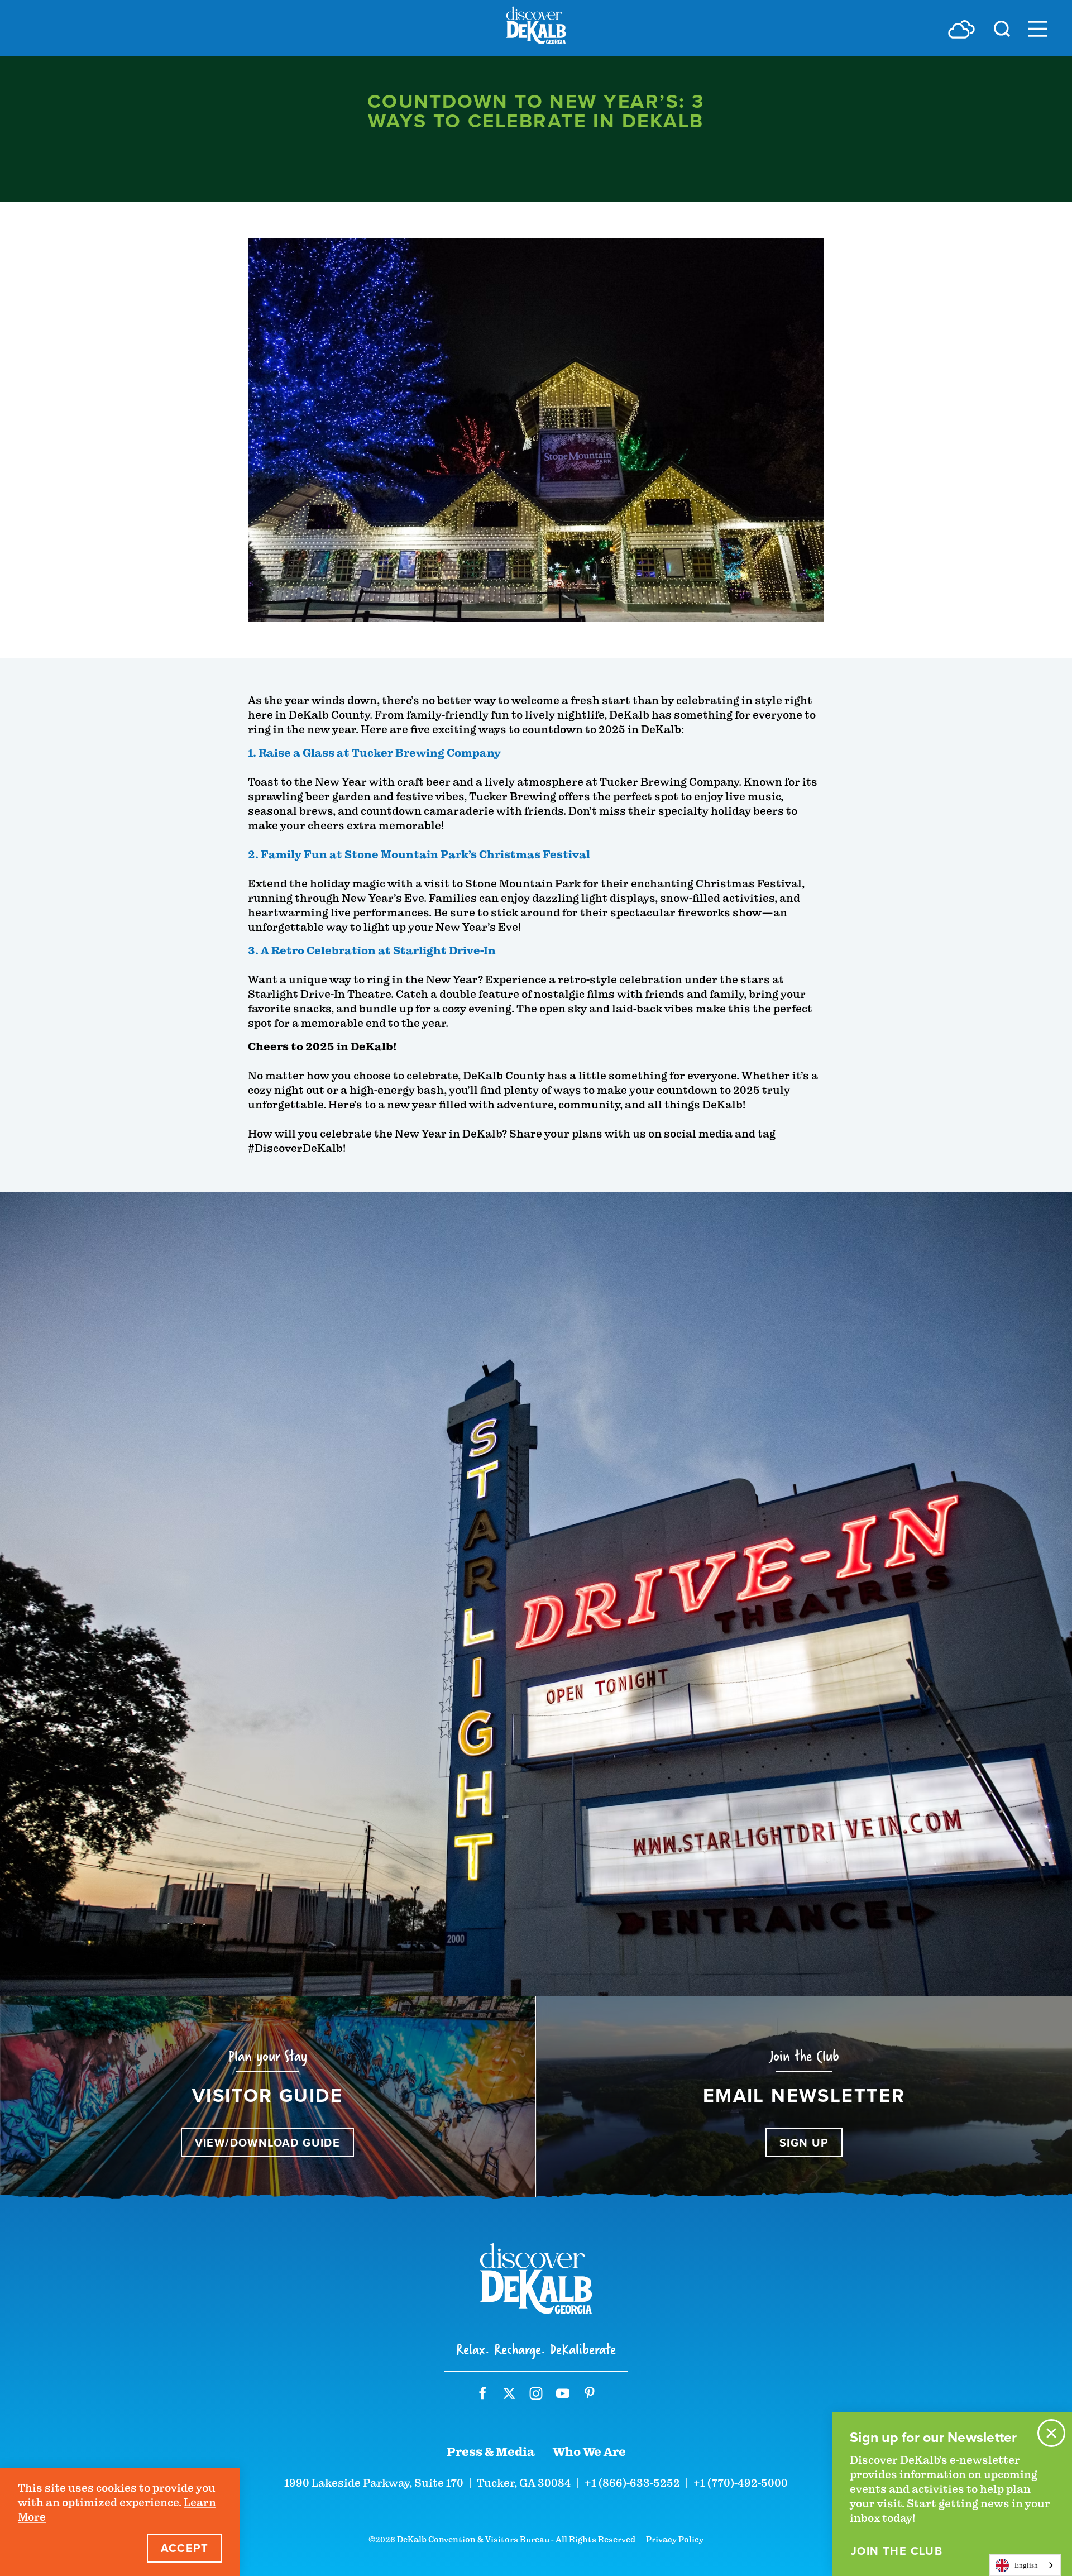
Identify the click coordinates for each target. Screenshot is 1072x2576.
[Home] (536, 28)
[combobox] (1025, 2565)
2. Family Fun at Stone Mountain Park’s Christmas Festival (419, 855)
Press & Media (491, 2452)
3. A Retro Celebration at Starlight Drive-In (372, 951)
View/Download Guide (268, 2143)
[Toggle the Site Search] (1002, 28)
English (1026, 2565)
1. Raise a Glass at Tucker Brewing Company (374, 753)
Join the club (897, 2551)
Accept (185, 2548)
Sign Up (804, 2143)
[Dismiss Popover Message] (1051, 2433)
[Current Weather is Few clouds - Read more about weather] (961, 29)
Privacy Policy (675, 2540)
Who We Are (589, 2452)
